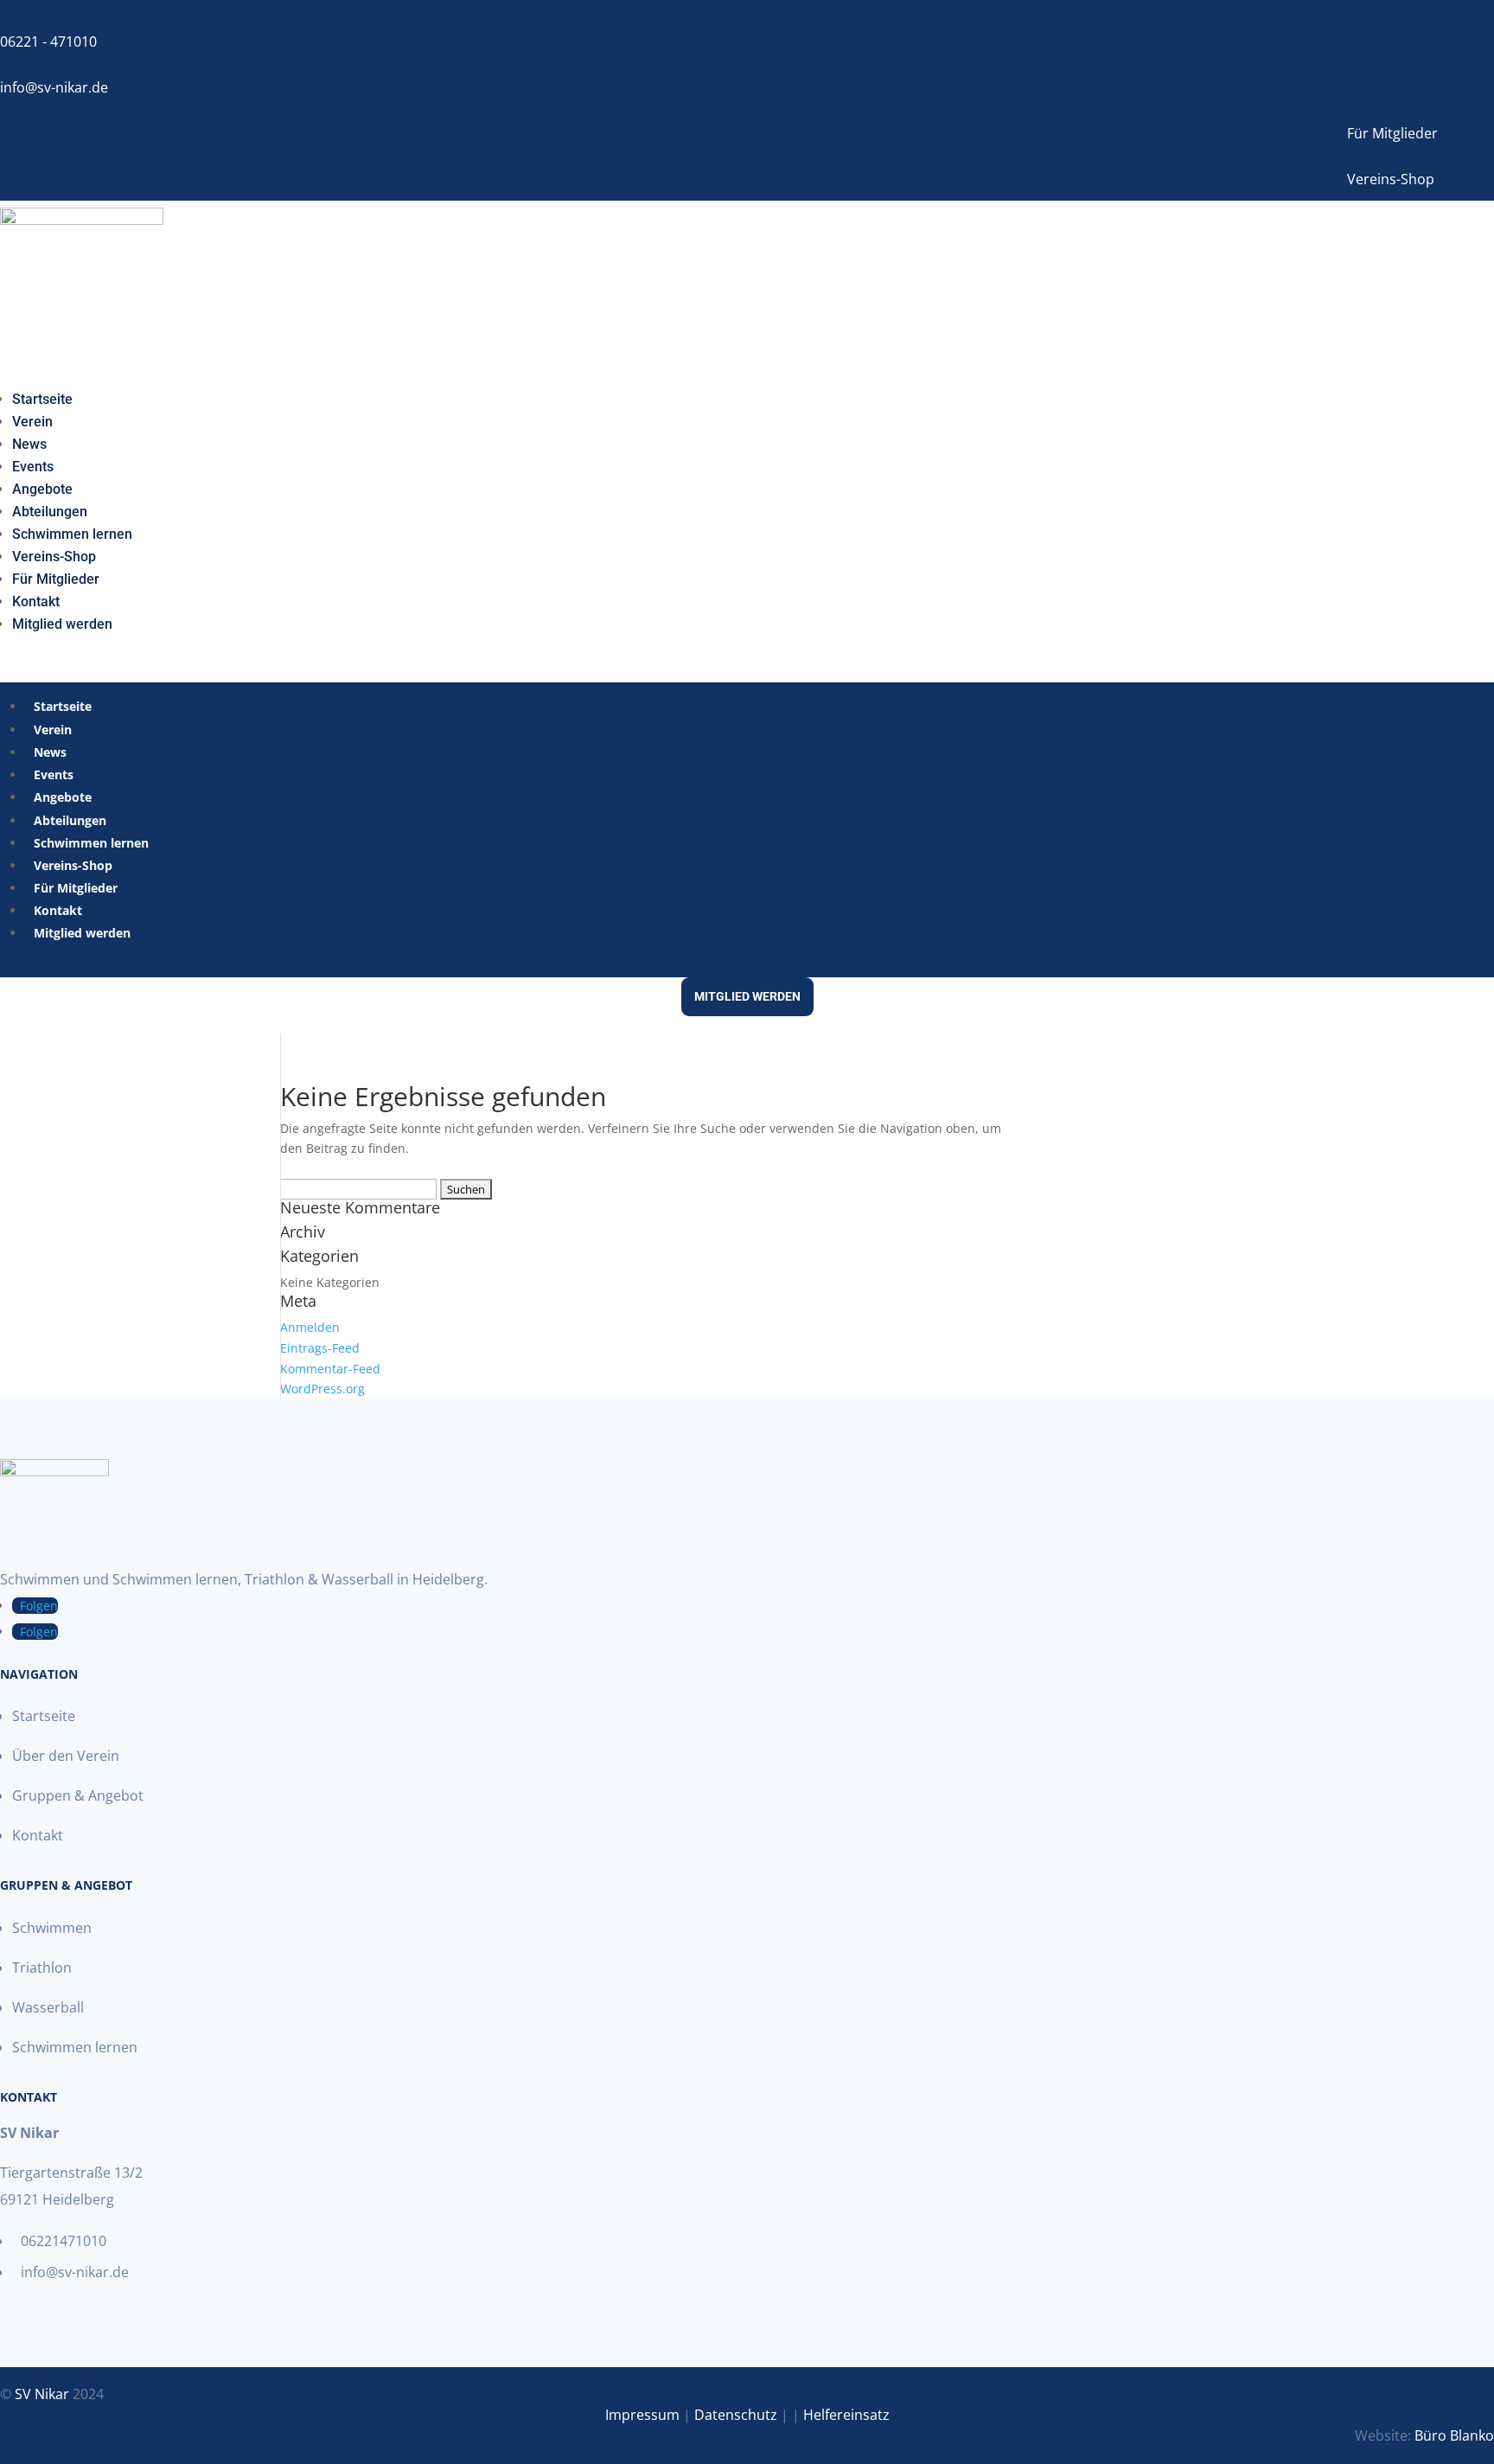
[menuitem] (42, 396)
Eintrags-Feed (320, 1348)
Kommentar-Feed (330, 1369)
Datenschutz (736, 2415)
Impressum (642, 2415)
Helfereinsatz (846, 2415)
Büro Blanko (1454, 2435)
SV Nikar (42, 2394)
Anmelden (310, 1327)
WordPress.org (322, 1389)
